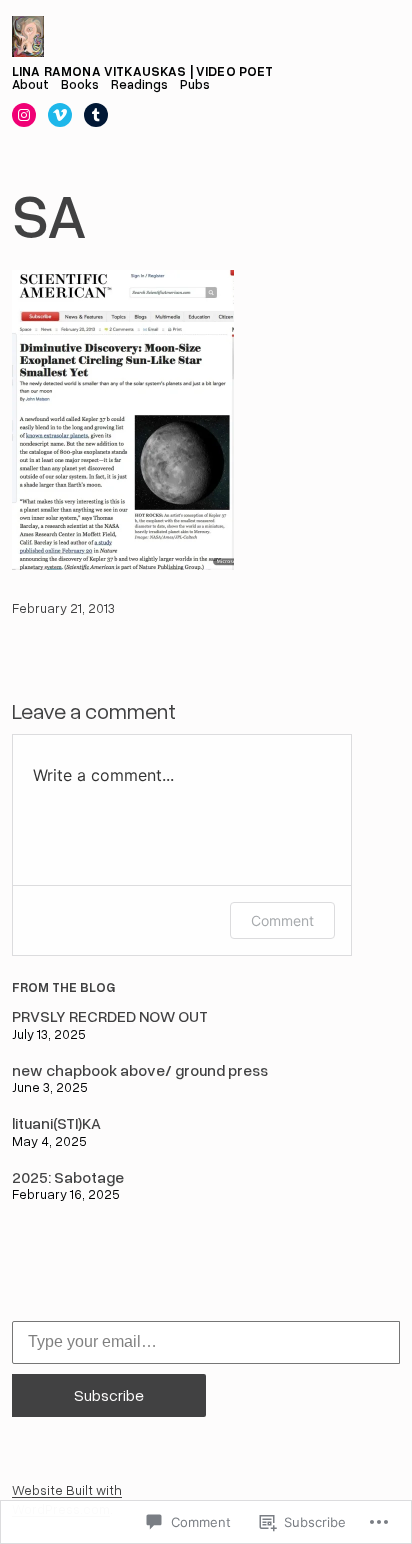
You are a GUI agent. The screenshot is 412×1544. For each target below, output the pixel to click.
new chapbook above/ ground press (140, 1070)
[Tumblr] (96, 115)
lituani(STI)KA (56, 1123)
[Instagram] (24, 115)
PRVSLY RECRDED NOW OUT (110, 1016)
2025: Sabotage (68, 1177)
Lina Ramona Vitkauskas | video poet (143, 71)
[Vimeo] (60, 115)
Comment (282, 920)
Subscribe (109, 1395)
